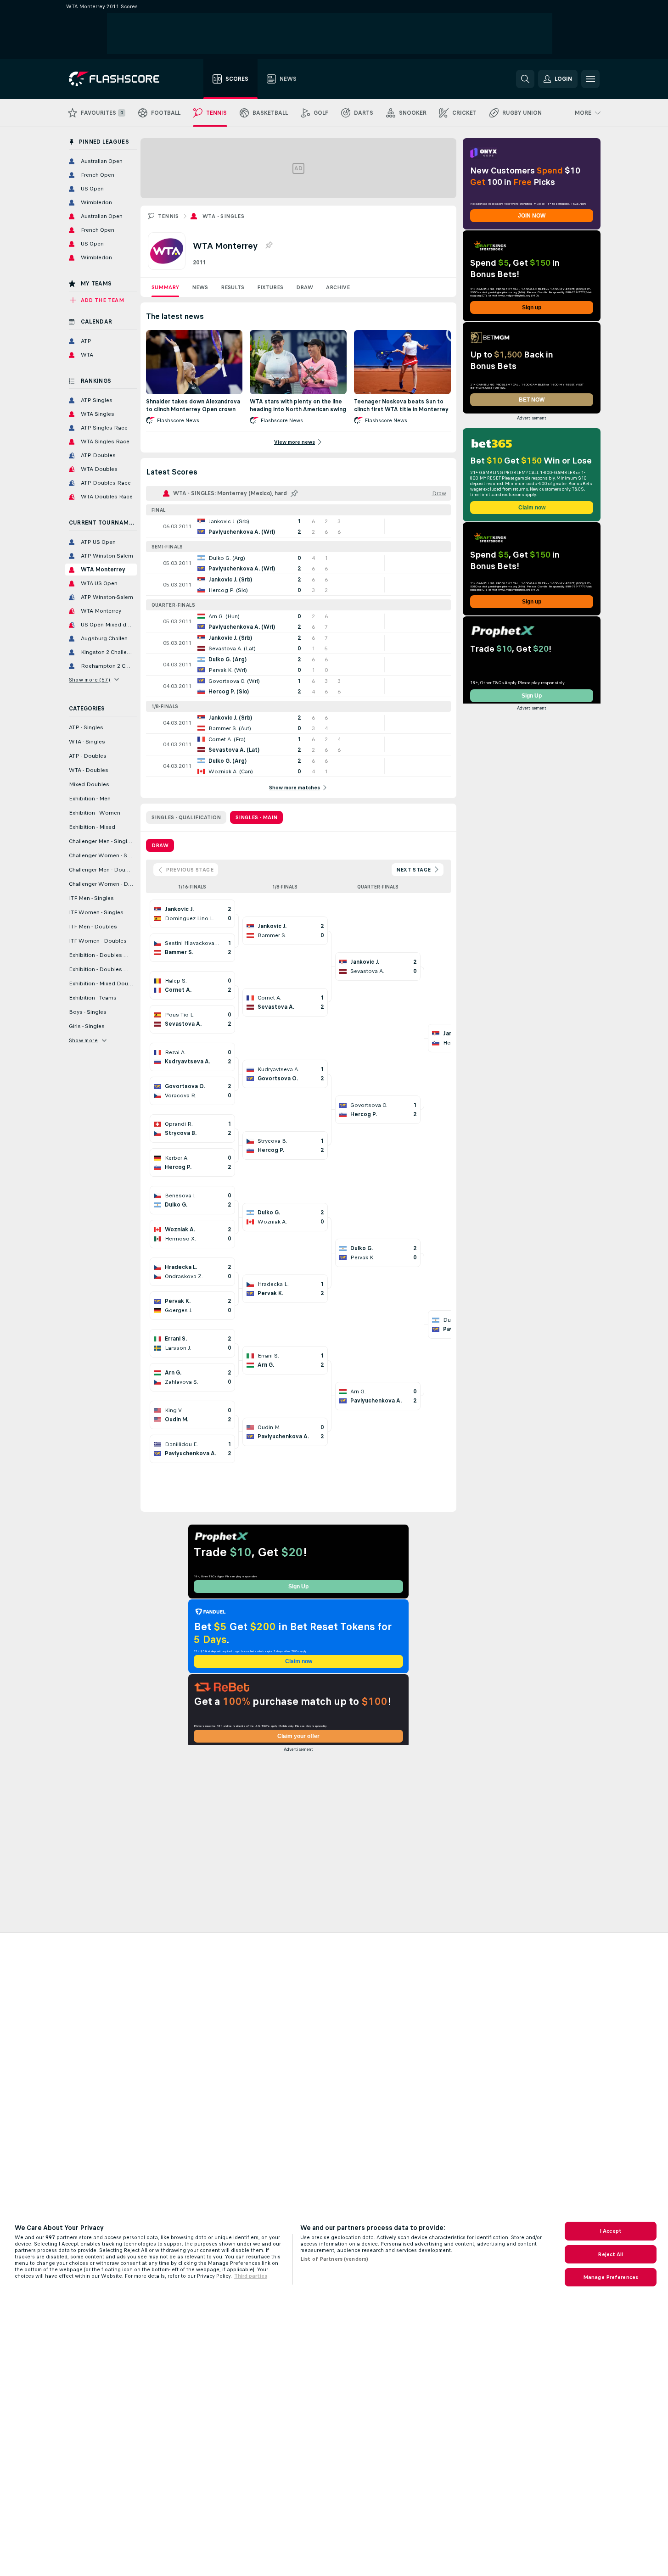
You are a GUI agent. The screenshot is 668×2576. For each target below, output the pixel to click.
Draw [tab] (160, 845)
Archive (338, 287)
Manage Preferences (611, 2277)
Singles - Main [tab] (256, 817)
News (200, 287)
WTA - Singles (223, 216)
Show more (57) (90, 680)
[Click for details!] (298, 526)
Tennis (168, 216)
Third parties (251, 2276)
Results (233, 287)
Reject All (610, 2254)
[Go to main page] (121, 79)
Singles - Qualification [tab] (186, 817)
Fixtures (270, 287)
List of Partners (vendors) (334, 2259)
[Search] (525, 79)
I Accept (611, 2231)
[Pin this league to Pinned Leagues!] (269, 246)
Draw (305, 287)
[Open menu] (590, 79)
